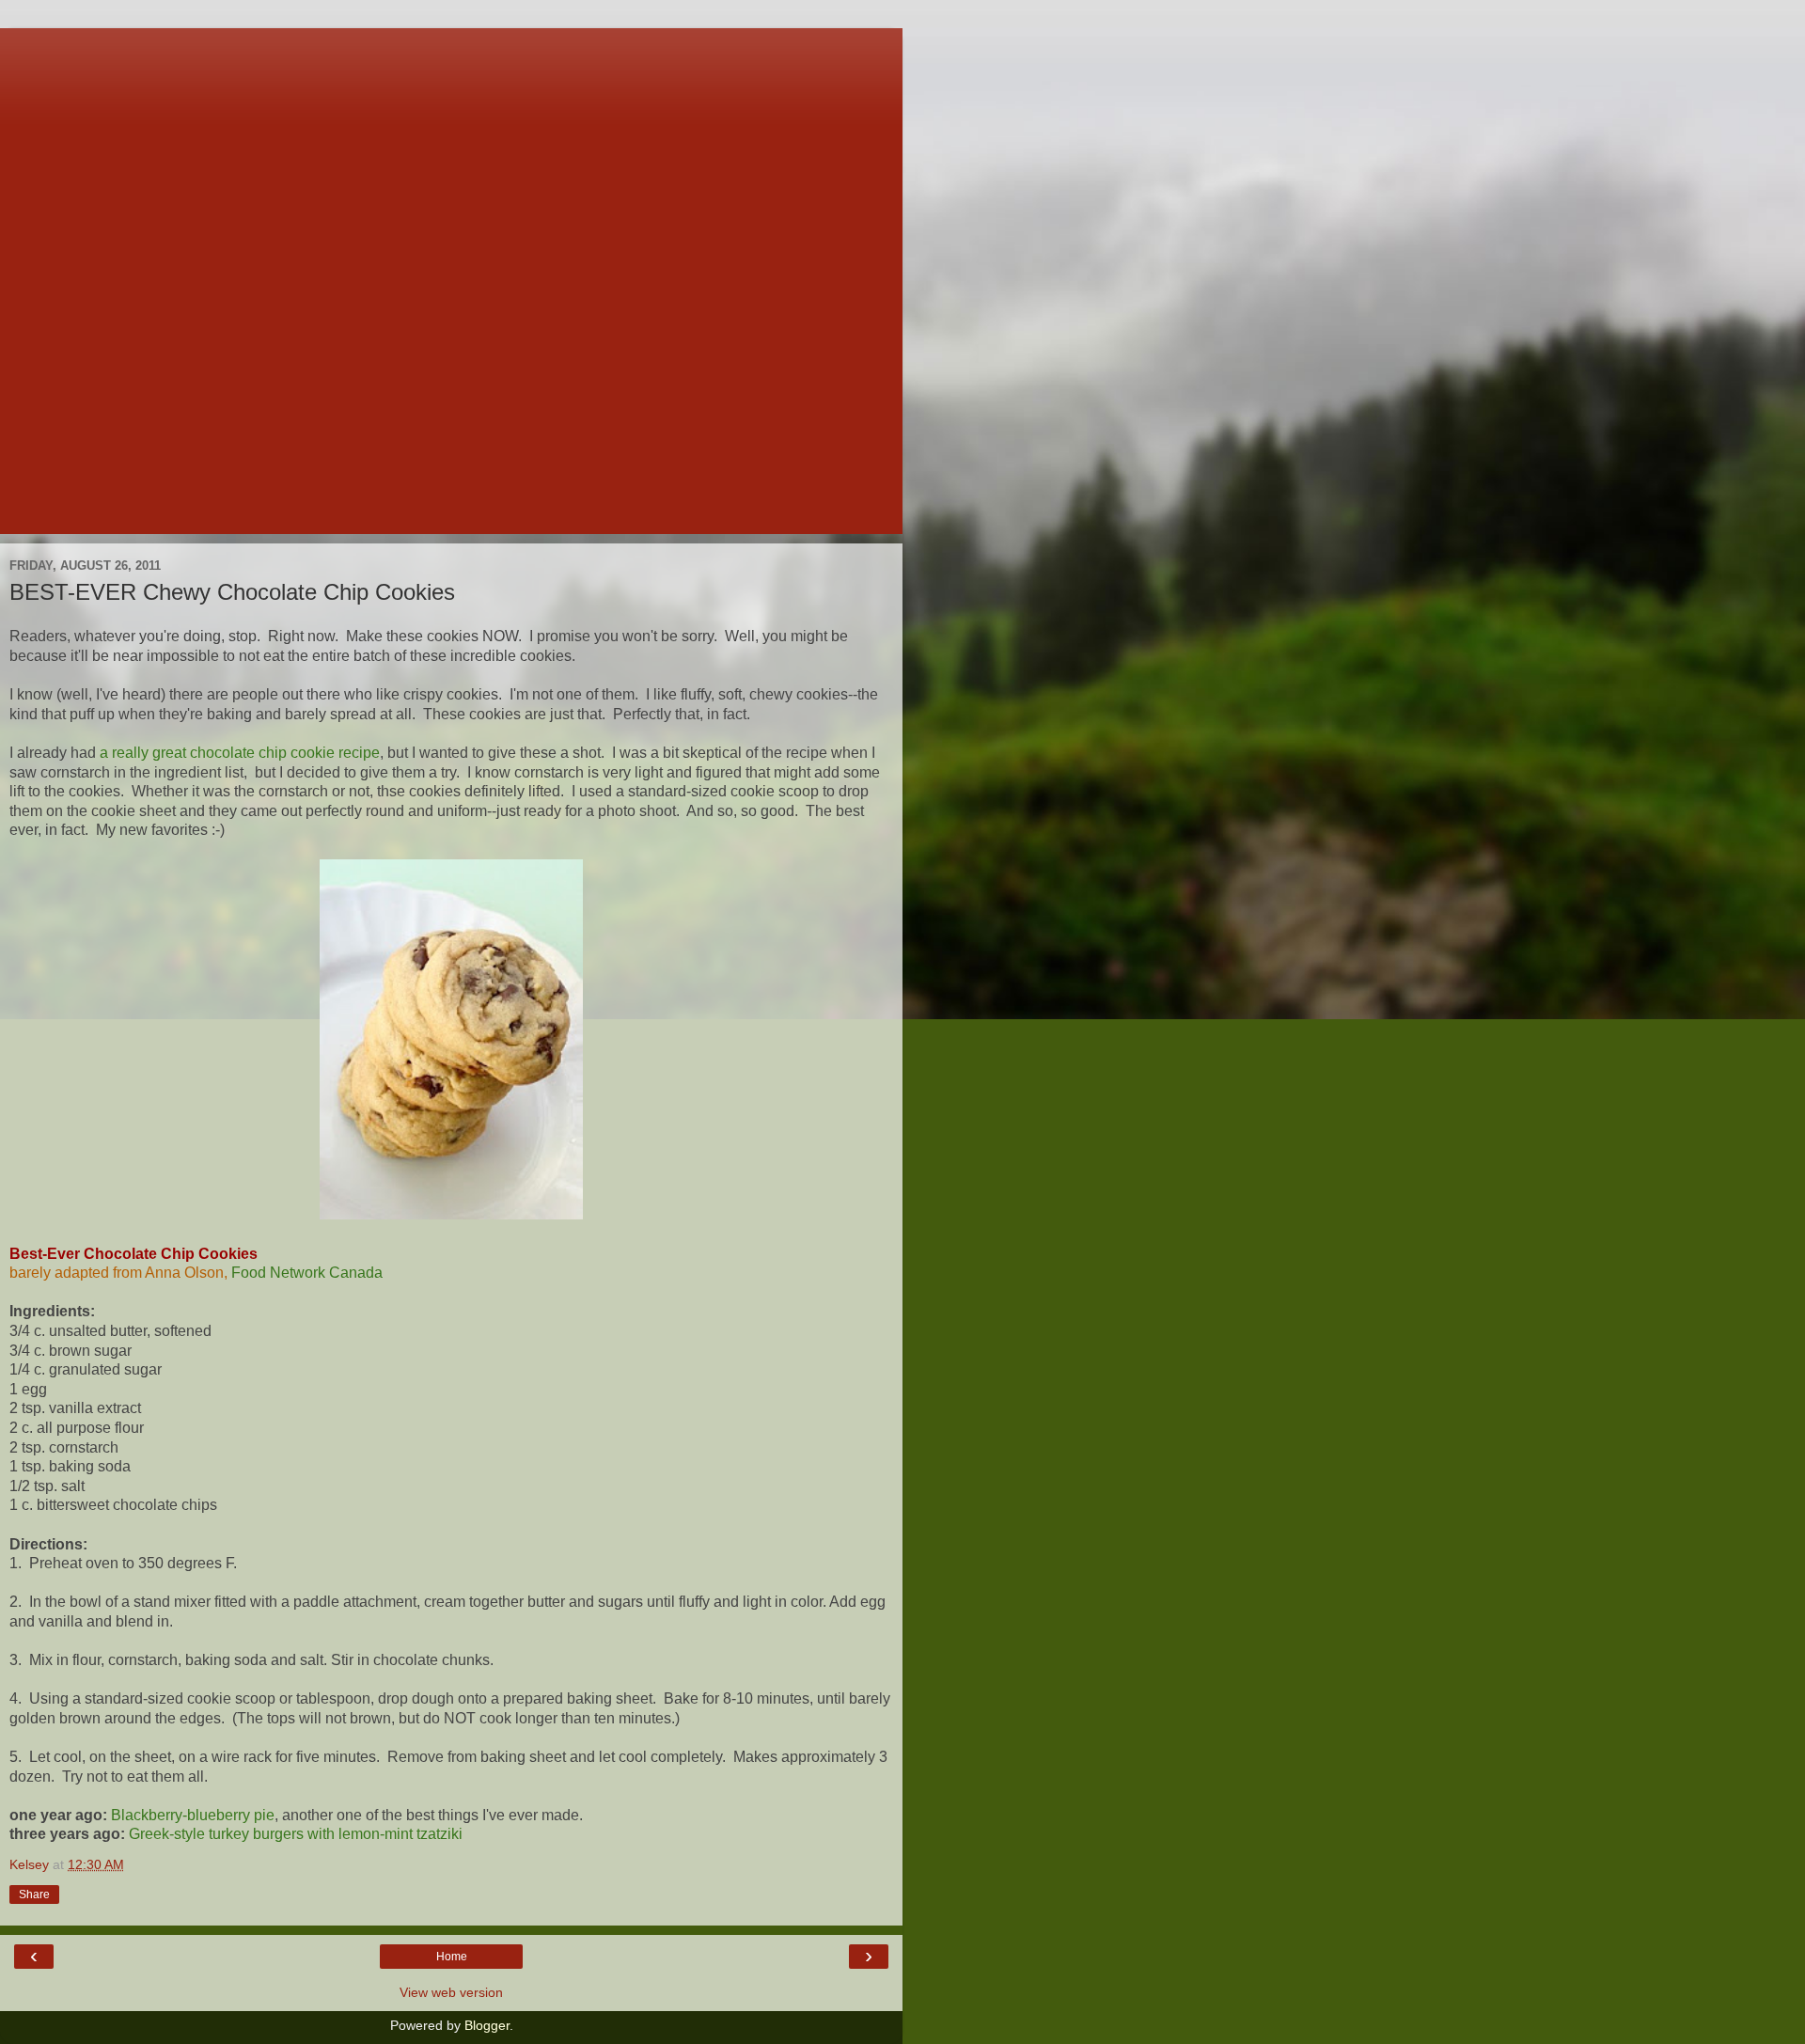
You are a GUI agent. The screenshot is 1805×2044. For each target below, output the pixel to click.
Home (452, 1957)
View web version (451, 1992)
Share (34, 1895)
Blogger (487, 2025)
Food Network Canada (307, 1273)
